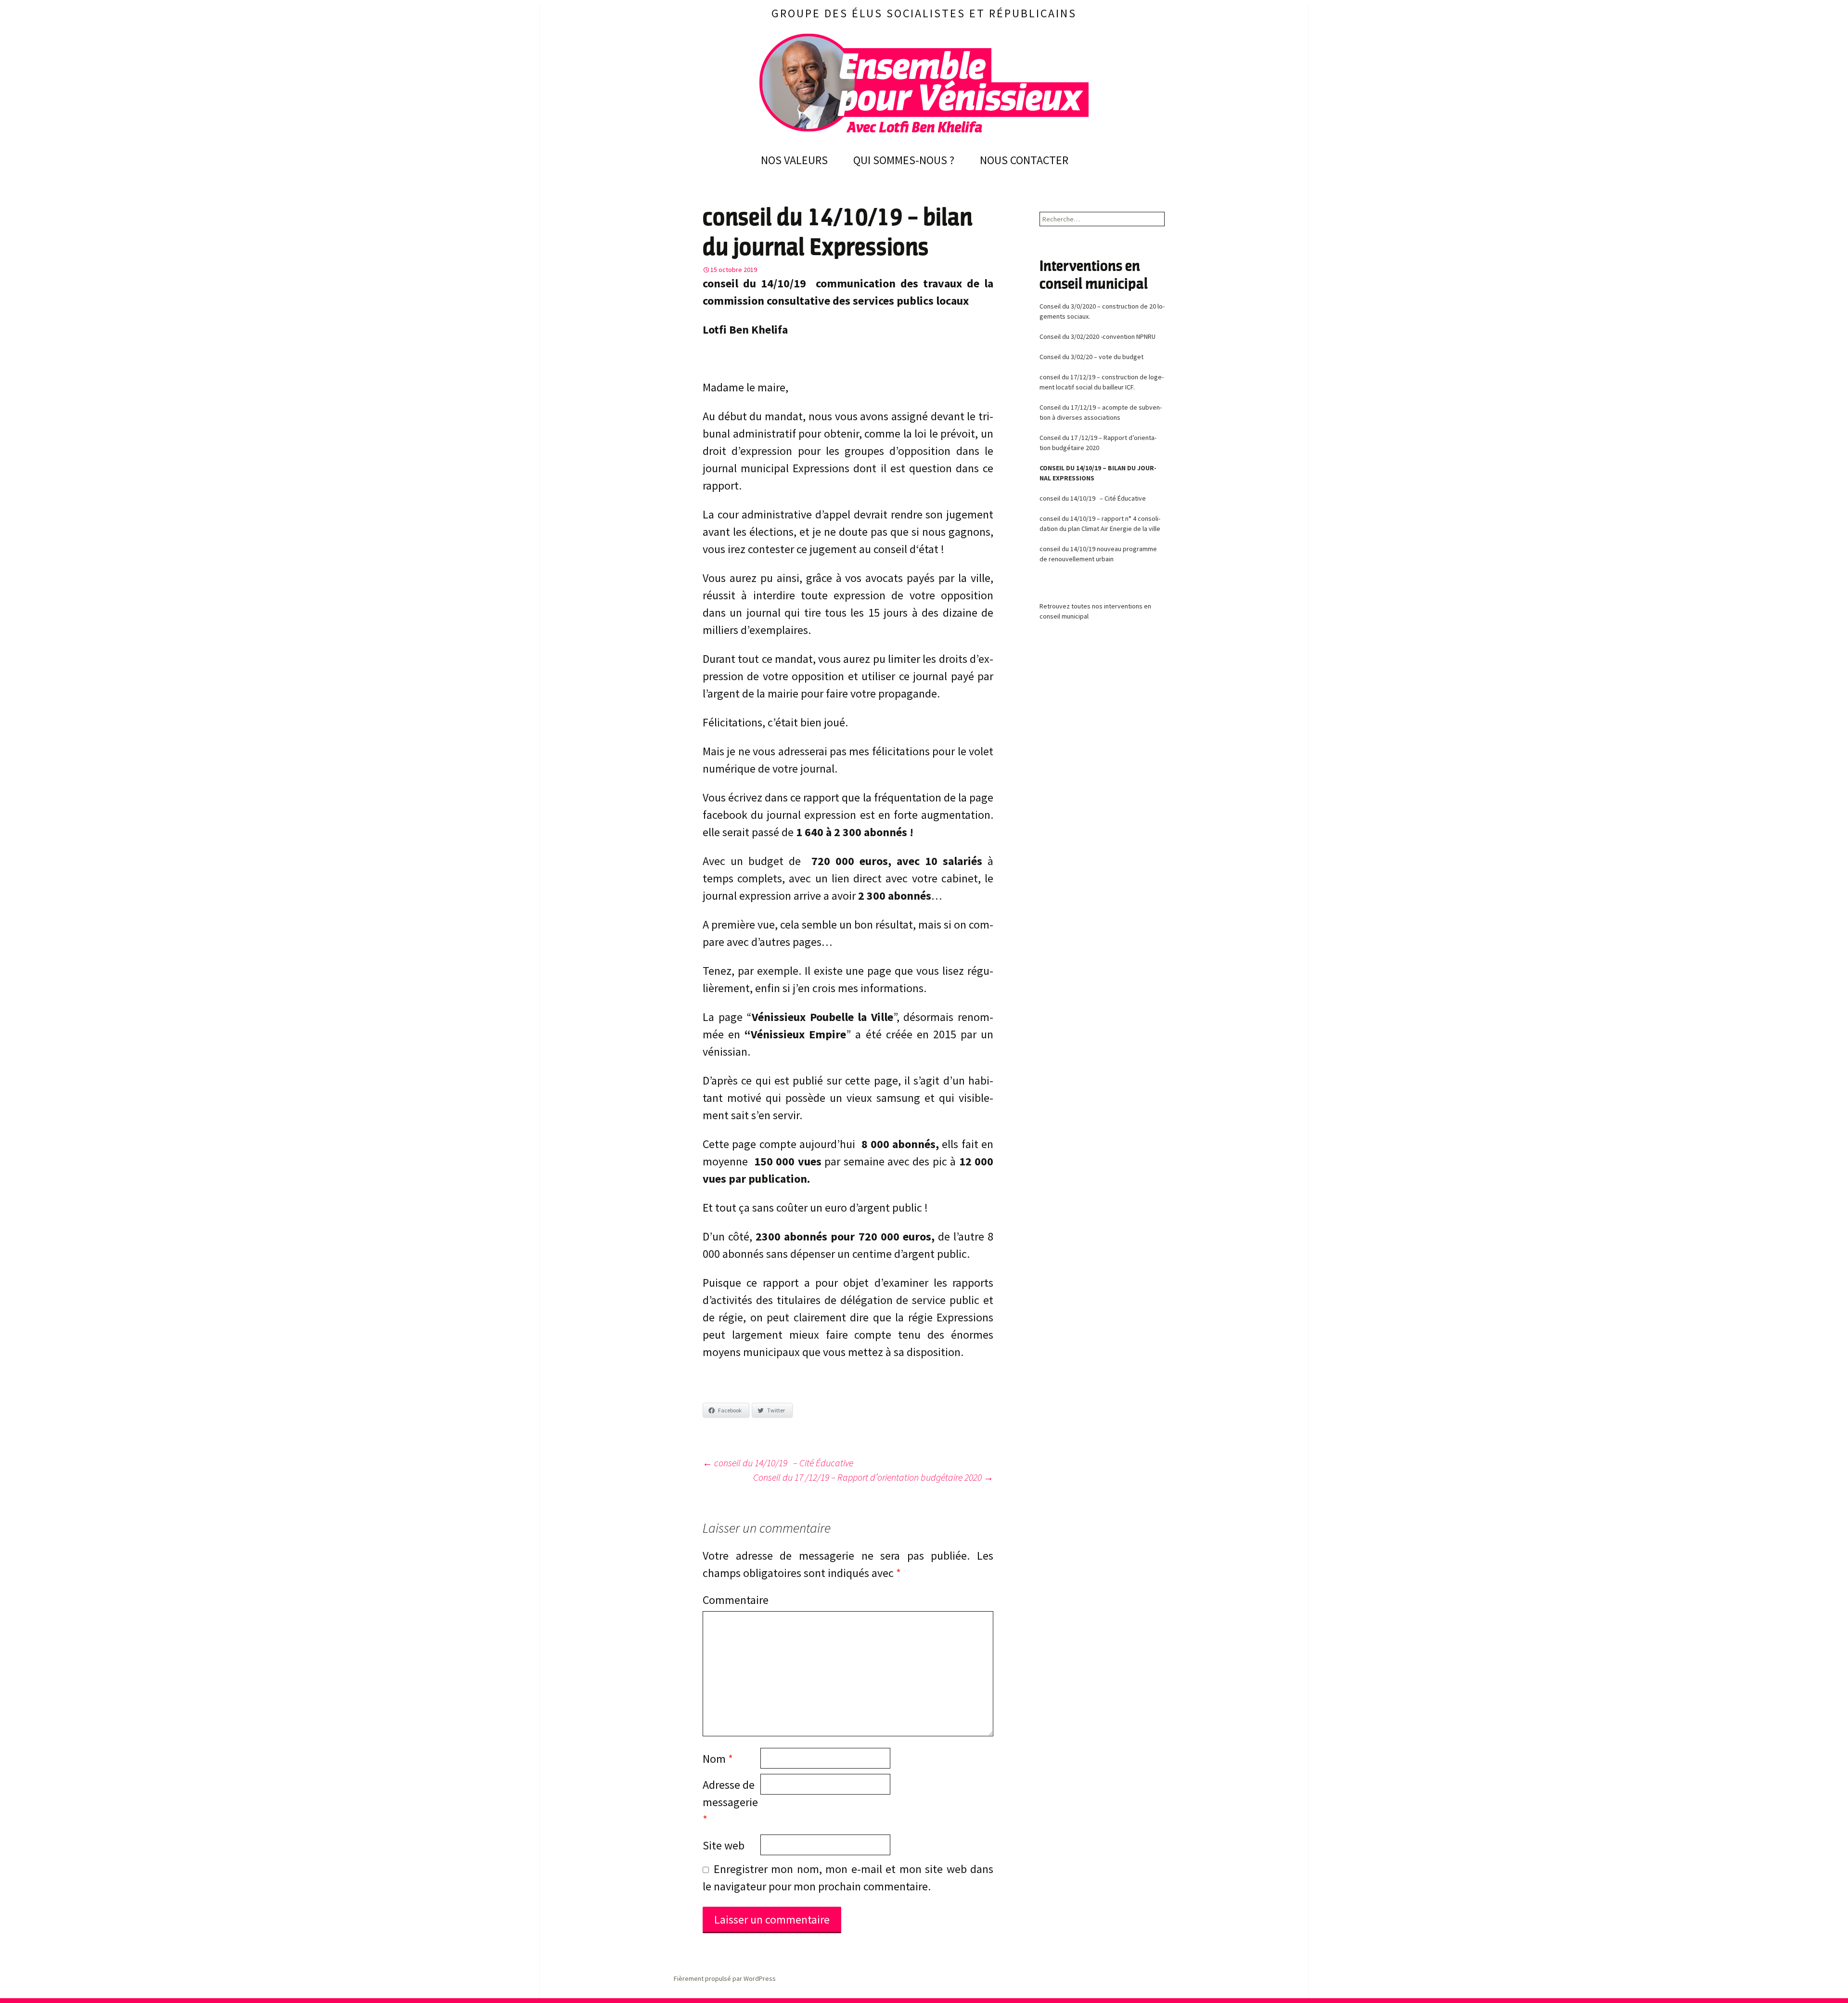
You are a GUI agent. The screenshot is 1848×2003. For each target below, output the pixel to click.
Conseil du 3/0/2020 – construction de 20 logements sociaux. (1102, 311)
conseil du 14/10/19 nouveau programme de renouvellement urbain (1098, 554)
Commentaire (731, 1600)
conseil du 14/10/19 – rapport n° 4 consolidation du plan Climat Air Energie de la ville (1100, 523)
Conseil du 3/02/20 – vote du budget (1091, 357)
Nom (718, 1759)
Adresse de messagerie (730, 1802)
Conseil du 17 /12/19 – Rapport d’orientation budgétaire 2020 (873, 1477)
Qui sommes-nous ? (904, 160)
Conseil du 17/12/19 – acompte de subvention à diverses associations (1101, 412)
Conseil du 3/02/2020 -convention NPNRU (1097, 336)
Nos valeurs (794, 160)
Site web (724, 1845)
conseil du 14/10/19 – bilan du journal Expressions (1098, 473)
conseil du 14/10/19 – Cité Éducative (778, 1463)
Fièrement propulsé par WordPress (725, 1978)
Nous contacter (1024, 160)
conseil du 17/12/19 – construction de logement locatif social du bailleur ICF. (1102, 382)
